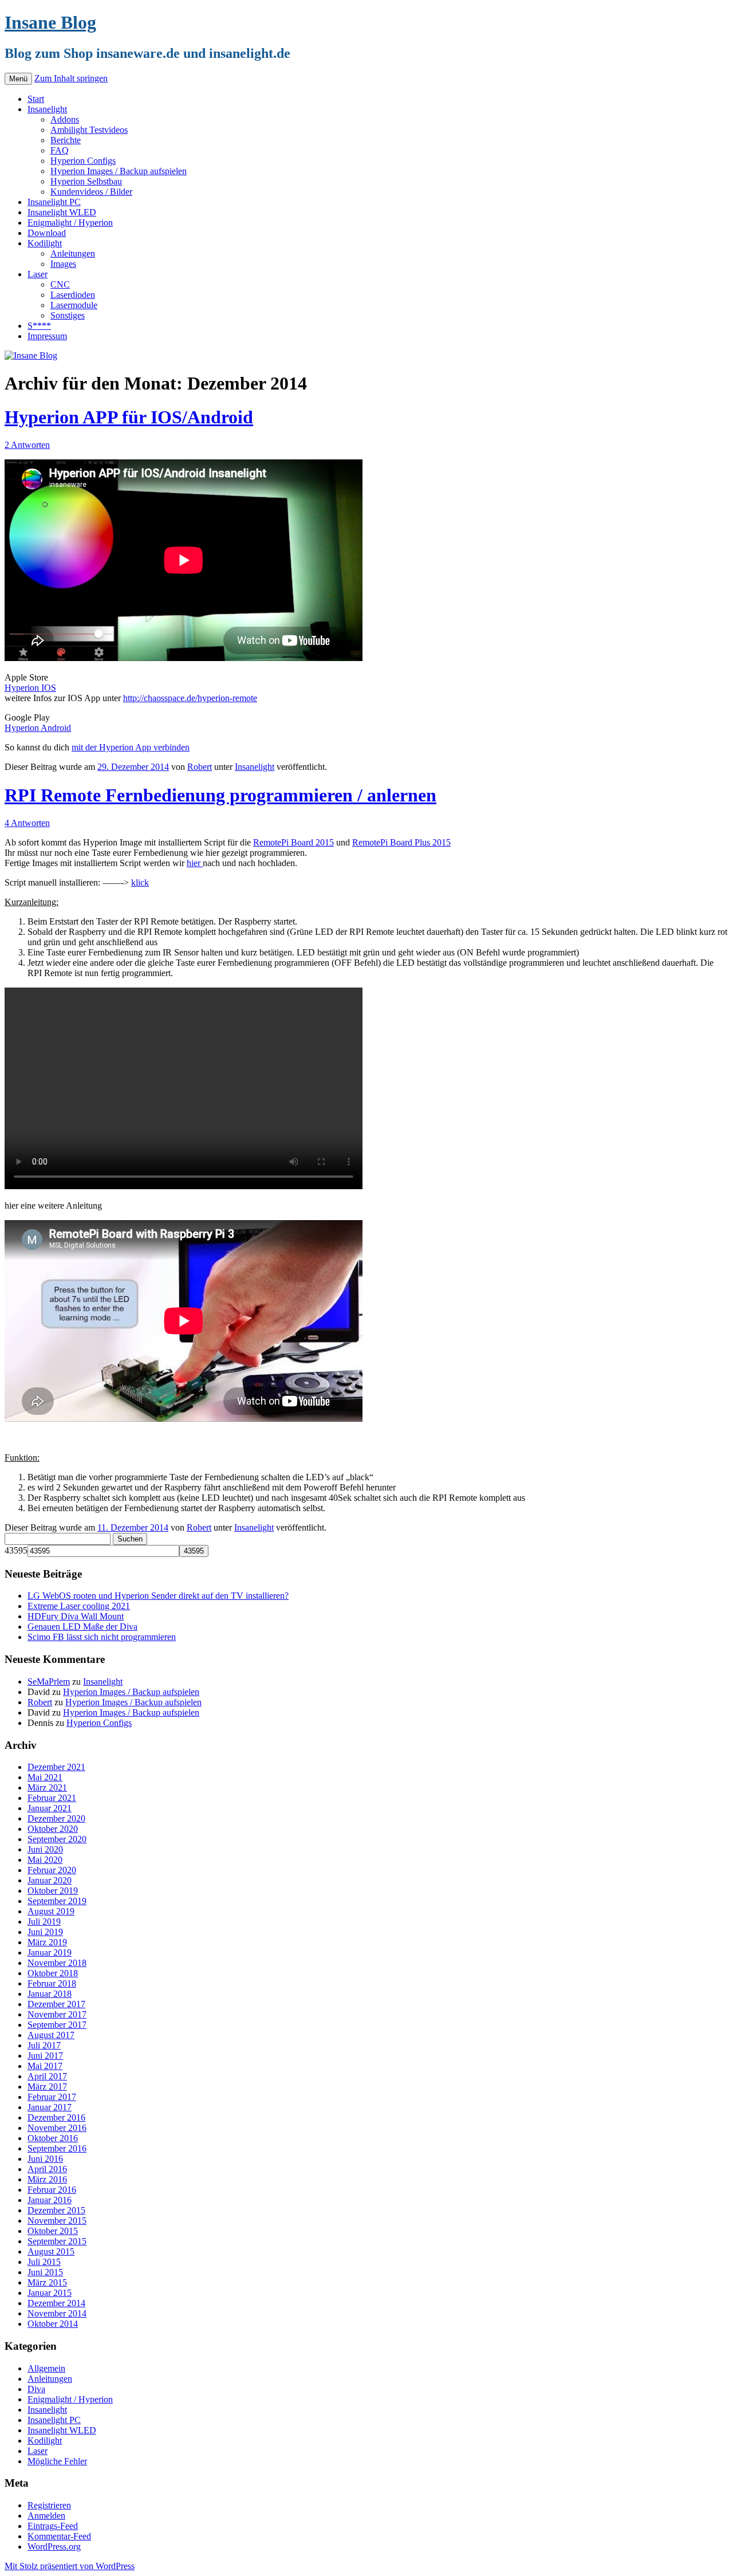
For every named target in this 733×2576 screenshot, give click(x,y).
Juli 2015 (44, 2262)
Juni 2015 (45, 2272)
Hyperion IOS (30, 688)
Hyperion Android (38, 728)
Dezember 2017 (56, 2004)
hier (195, 863)
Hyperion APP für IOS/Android (129, 417)
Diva (36, 2389)
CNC (60, 284)
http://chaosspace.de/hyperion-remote (190, 698)
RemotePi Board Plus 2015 (401, 842)
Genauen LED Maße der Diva (82, 1627)
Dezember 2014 (56, 2303)
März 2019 (47, 1942)
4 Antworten (27, 823)
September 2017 (57, 2025)
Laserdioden (73, 295)
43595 (16, 1550)
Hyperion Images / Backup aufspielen (119, 171)
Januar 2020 (50, 1880)
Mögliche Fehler (57, 2461)
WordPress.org (54, 2546)
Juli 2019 (44, 1922)
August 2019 (51, 1911)
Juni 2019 (45, 1932)
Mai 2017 (45, 2066)
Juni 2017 (45, 2056)
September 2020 (57, 1839)
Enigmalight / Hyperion (70, 223)
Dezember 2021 (56, 1767)
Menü (18, 79)
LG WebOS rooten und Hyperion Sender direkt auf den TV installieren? (158, 1596)
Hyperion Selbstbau (86, 181)
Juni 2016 (45, 2159)
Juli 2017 (44, 2045)
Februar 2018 (52, 1983)
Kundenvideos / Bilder (91, 192)
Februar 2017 (52, 2097)
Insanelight (47, 109)
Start (36, 99)
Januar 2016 (50, 2200)
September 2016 (57, 2148)
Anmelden (46, 2516)
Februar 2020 (52, 1870)
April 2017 (47, 2076)
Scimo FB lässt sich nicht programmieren (102, 1637)
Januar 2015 (50, 2293)
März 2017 (47, 2087)
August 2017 (51, 2035)
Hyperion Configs (83, 161)
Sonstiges (68, 315)
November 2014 (57, 2313)
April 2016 (47, 2169)
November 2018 (57, 1963)
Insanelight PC (54, 202)
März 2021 (47, 1788)
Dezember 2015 (56, 2210)
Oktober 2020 (53, 1829)
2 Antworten (27, 445)
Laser (38, 274)
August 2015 (51, 2251)
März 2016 (47, 2179)
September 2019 (57, 1901)
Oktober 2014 (53, 2324)
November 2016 (57, 2128)
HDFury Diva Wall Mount (76, 1616)
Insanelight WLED (62, 212)
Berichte (66, 140)
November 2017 (57, 2014)
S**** (39, 326)
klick (140, 882)
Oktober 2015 (53, 2231)
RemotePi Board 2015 (293, 842)
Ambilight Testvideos (89, 130)
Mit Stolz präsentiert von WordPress (70, 2566)
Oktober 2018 (53, 1973)
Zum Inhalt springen (71, 78)
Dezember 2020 (56, 1818)
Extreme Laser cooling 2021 (79, 1606)
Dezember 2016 (56, 2117)
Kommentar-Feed (59, 2536)
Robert (200, 767)
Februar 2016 (52, 2190)
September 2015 (57, 2241)
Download (47, 233)
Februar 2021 (52, 1798)
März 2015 (47, 2282)
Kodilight (45, 243)
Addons (65, 119)
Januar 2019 (50, 1952)
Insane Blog (50, 22)
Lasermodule (74, 305)
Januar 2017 (50, 2107)
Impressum (47, 336)
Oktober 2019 (53, 1891)
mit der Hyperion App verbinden (131, 747)
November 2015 (57, 2221)
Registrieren (49, 2505)
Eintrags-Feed (53, 2526)
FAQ (60, 150)
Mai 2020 (45, 1860)
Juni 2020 (45, 1849)
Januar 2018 (50, 1994)
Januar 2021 (50, 1808)
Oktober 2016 (53, 2138)
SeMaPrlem (49, 1682)
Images (63, 264)
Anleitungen (73, 253)
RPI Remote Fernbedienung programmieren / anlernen (220, 795)
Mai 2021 (45, 1777)
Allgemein (46, 2368)
